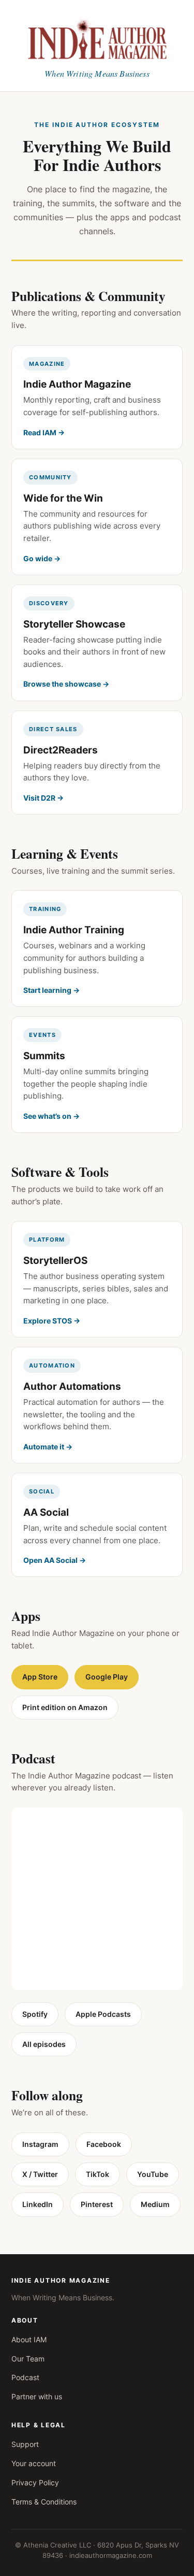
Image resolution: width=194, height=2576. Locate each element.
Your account (34, 2463)
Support (25, 2444)
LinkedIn (38, 2204)
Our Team (28, 2359)
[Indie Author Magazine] (97, 37)
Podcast (25, 2377)
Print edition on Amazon (65, 1707)
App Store (40, 1677)
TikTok (98, 2174)
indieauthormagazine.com (111, 2555)
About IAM (29, 2339)
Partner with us (37, 2396)
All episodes (44, 2044)
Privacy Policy (35, 2482)
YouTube (153, 2174)
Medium (155, 2204)
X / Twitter (40, 2174)
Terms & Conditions (44, 2502)
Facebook (104, 2144)
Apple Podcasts (103, 2014)
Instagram (40, 2144)
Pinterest (97, 2204)
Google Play (107, 1677)
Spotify (35, 2014)
